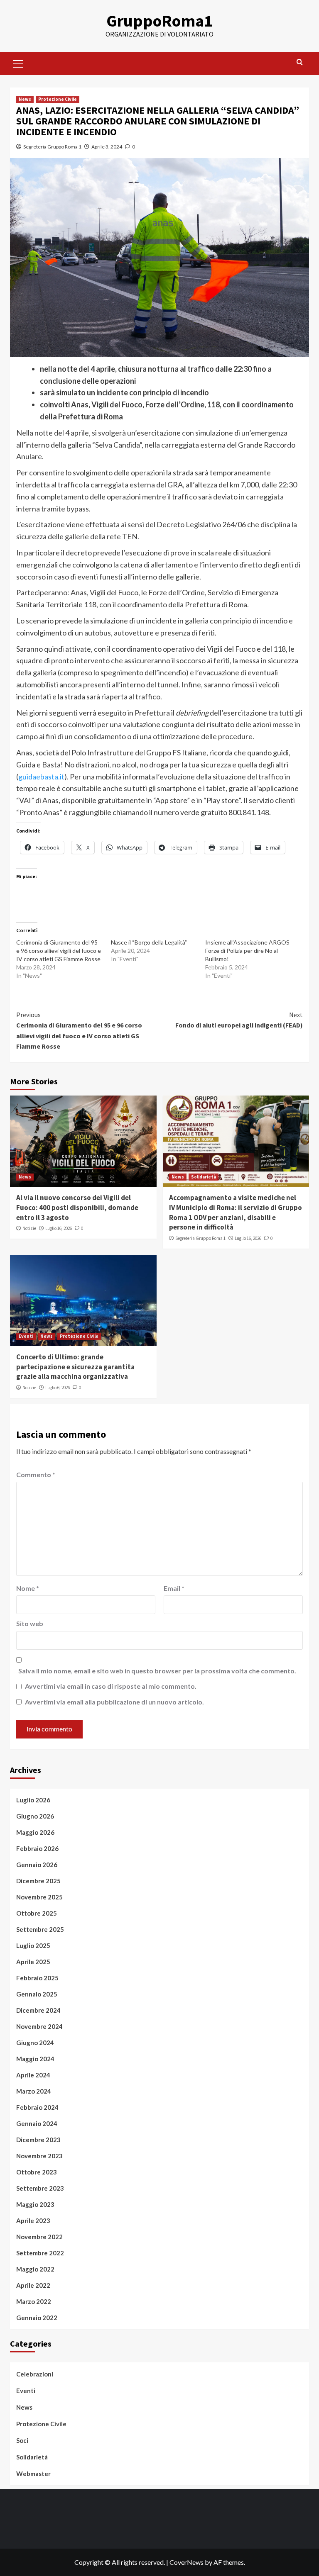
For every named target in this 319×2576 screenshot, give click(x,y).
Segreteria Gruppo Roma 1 (52, 147)
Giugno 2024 (35, 2043)
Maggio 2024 (35, 2059)
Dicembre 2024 (38, 2010)
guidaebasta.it (41, 777)
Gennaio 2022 (37, 2318)
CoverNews (186, 2562)
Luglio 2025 (33, 1945)
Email (174, 1588)
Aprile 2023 (33, 2221)
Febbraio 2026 (37, 1848)
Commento (36, 1474)
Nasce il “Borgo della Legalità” (149, 942)
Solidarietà (204, 1177)
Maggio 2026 (35, 1832)
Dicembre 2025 (38, 1881)
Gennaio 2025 (37, 1994)
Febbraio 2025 (37, 1978)
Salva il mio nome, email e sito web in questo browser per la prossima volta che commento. (157, 1671)
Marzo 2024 (34, 2091)
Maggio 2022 (35, 2269)
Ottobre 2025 (37, 1913)
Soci (22, 2440)
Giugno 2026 (35, 1816)
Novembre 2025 (39, 1897)
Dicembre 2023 (38, 2140)
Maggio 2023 (35, 2204)
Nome (28, 1588)
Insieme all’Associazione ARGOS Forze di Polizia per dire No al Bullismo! (247, 951)
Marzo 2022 (34, 2301)
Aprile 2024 (33, 2075)
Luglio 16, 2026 (59, 1228)
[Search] (300, 62)
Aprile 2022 (33, 2285)
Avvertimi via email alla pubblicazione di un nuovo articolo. (114, 1702)
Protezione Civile (58, 99)
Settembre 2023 (40, 2188)
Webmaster (33, 2474)
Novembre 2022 (39, 2237)
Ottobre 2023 (37, 2172)
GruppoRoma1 (159, 21)
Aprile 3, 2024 (107, 147)
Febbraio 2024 (37, 2107)
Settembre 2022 (40, 2253)
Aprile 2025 (33, 1962)
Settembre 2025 (40, 1929)
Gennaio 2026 (37, 1865)
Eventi (26, 1336)
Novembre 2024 (39, 2026)
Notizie (29, 1228)
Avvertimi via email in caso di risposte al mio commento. (111, 1686)
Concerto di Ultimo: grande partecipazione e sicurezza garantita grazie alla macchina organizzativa (75, 1367)
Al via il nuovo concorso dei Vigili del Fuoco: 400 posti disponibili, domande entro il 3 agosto (77, 1208)
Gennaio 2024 (37, 2123)
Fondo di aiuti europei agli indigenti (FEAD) (239, 1020)
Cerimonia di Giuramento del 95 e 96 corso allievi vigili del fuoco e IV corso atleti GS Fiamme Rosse (59, 951)
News (25, 99)
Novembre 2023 (39, 2156)
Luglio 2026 (33, 1800)
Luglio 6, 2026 (58, 1388)
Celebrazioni (35, 2374)
